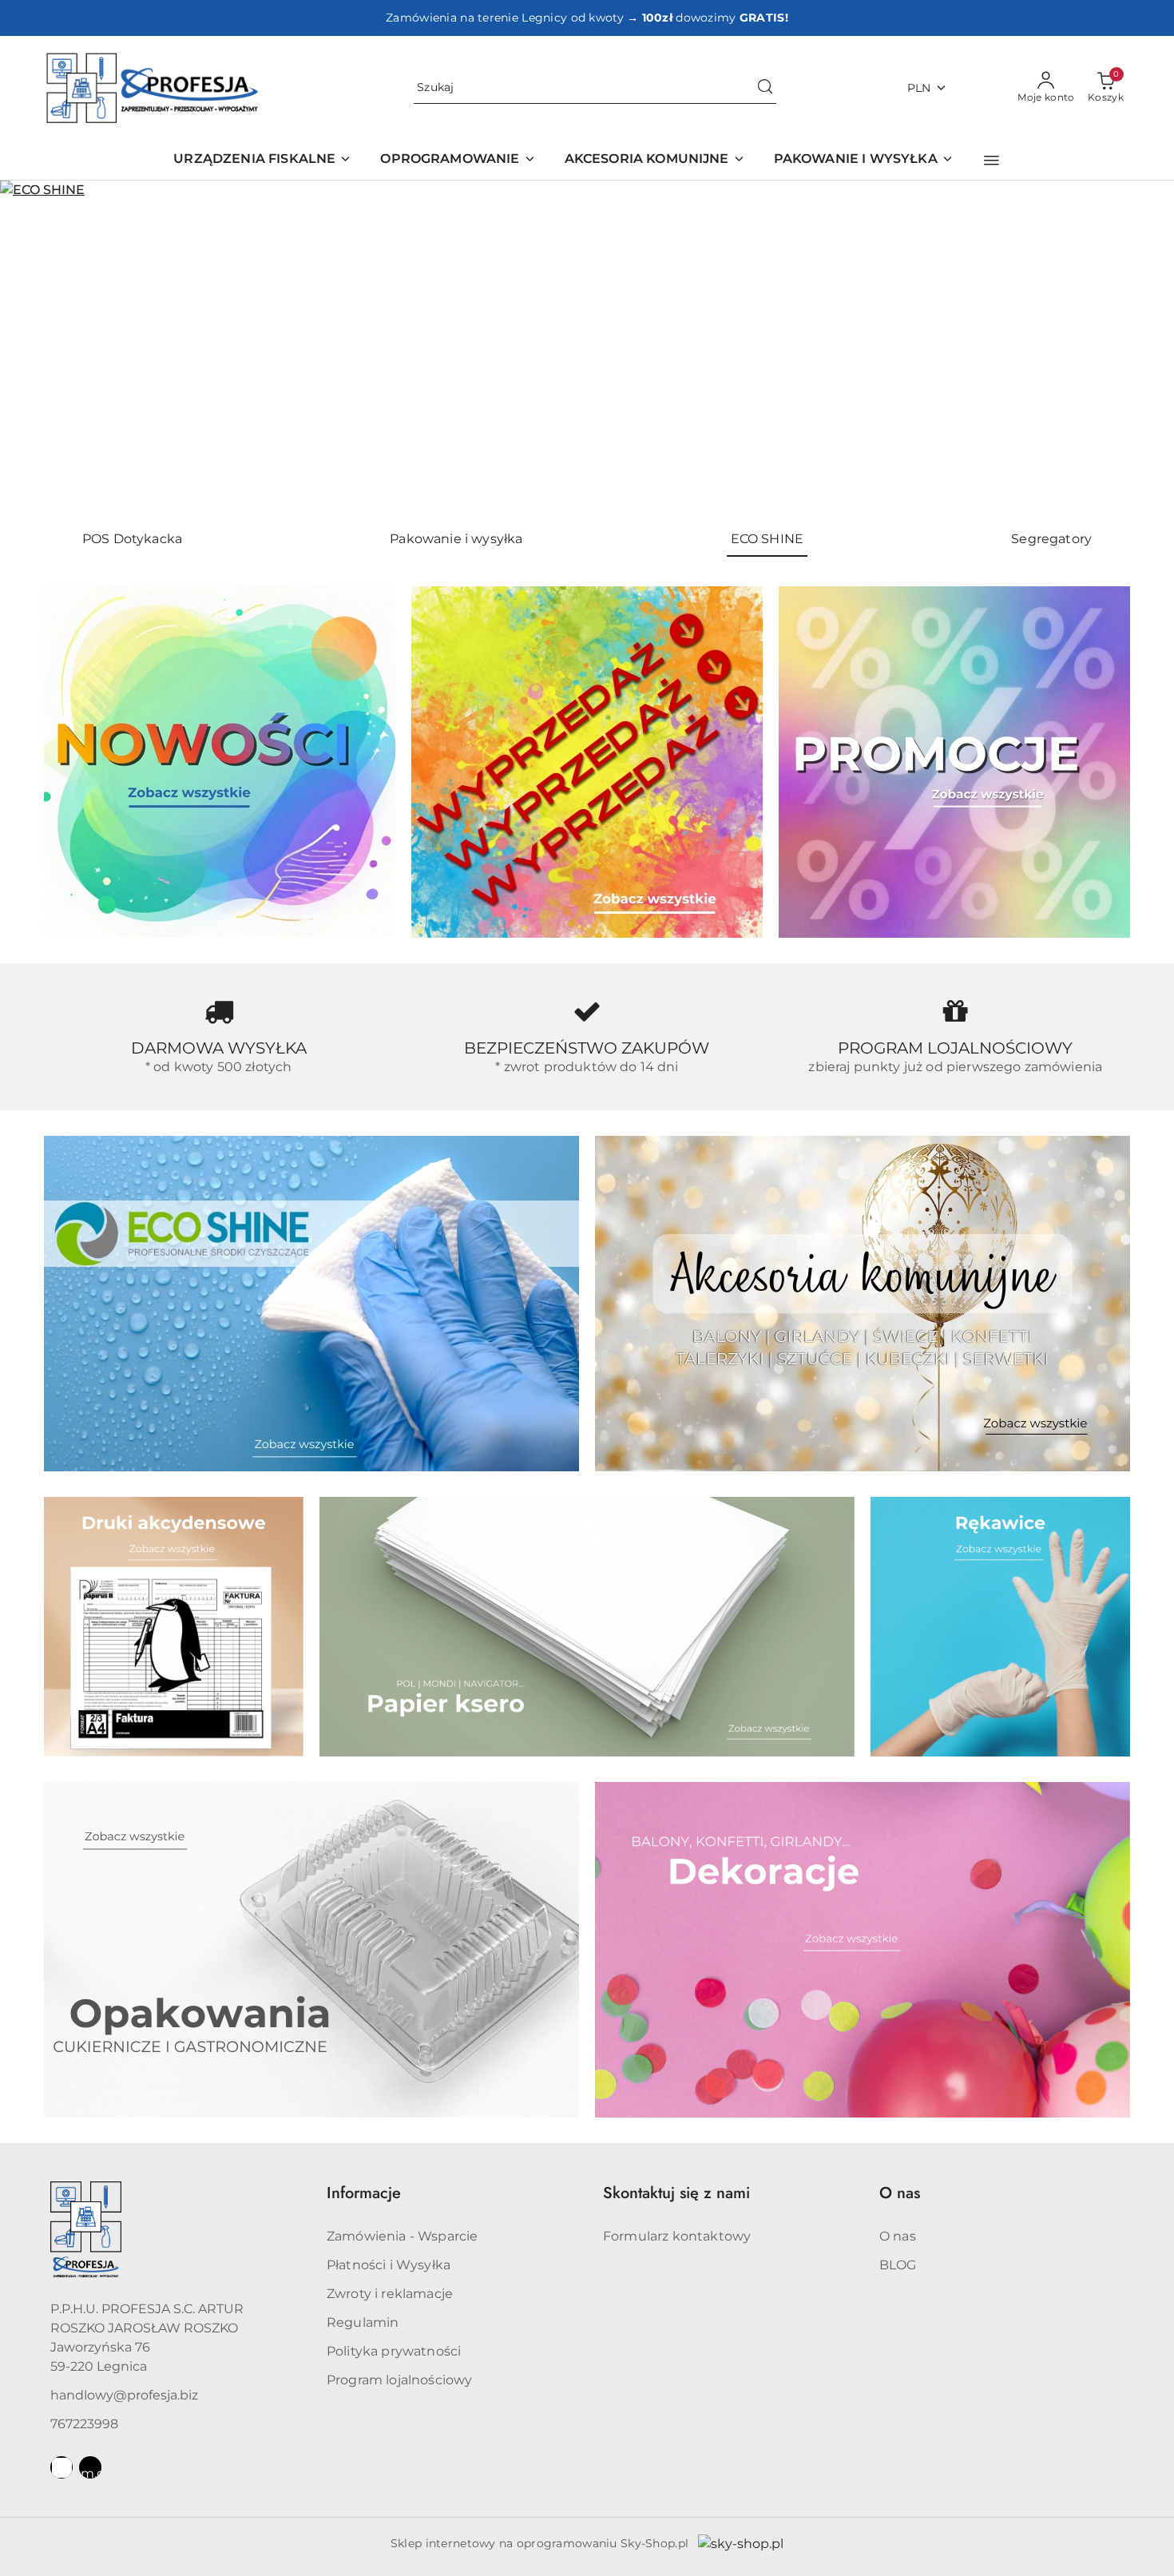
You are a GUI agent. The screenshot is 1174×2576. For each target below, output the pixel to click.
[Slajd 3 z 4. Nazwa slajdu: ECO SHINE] (587, 349)
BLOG (898, 2265)
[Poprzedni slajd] (35, 349)
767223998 (84, 2424)
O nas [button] (900, 2193)
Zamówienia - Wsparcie (402, 2236)
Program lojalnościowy (399, 2380)
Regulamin (363, 2322)
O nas (898, 2236)
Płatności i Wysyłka (389, 2265)
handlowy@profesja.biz (124, 2395)
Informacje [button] (364, 2193)
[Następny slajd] (1139, 349)
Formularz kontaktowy (677, 2236)
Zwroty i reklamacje (390, 2294)
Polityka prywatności (394, 2351)
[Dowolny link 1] (61, 2467)
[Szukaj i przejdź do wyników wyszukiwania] (765, 88)
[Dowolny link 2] (90, 2467)
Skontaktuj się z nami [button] (676, 2193)
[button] (992, 161)
